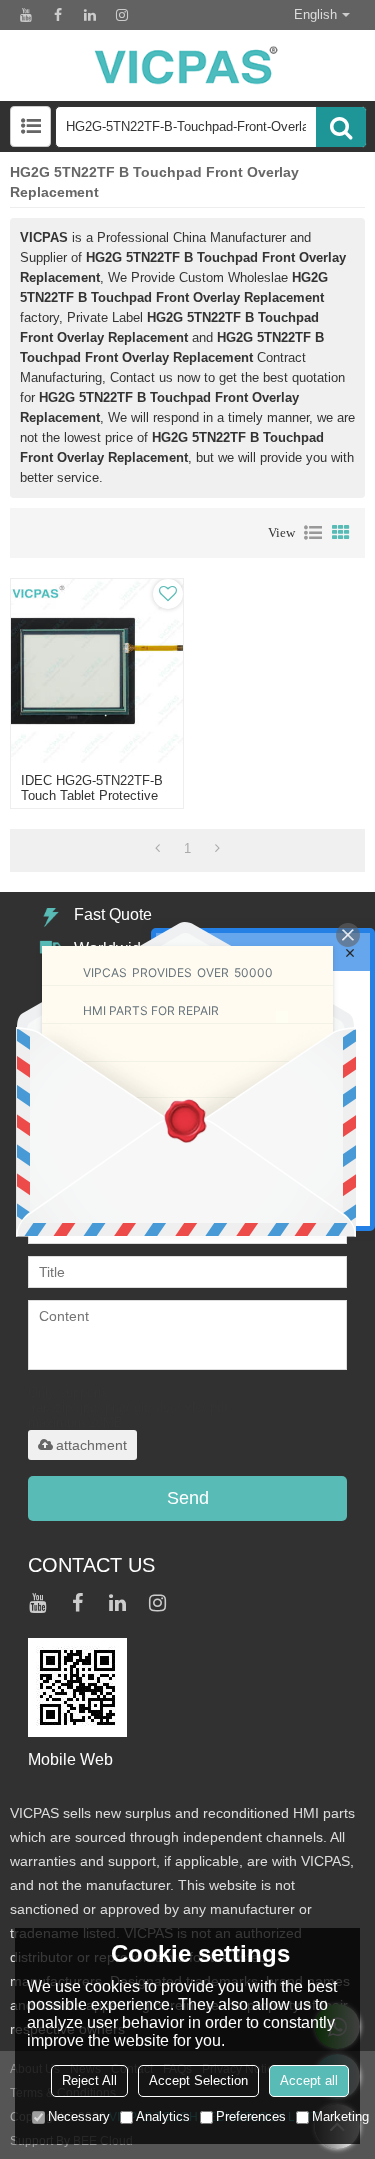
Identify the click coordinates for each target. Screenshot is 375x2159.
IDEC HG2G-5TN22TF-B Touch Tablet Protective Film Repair (92, 795)
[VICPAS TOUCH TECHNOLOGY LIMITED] (187, 65)
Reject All (89, 2080)
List (313, 533)
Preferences (251, 2116)
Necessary (79, 2116)
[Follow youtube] (26, 15)
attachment (91, 1445)
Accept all (309, 2080)
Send (188, 1498)
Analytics (163, 2116)
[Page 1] (157, 849)
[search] (341, 127)
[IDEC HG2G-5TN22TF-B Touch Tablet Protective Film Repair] (97, 671)
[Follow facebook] (58, 15)
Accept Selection (198, 2080)
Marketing (340, 2116)
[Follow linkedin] (90, 15)
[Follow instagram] (122, 15)
